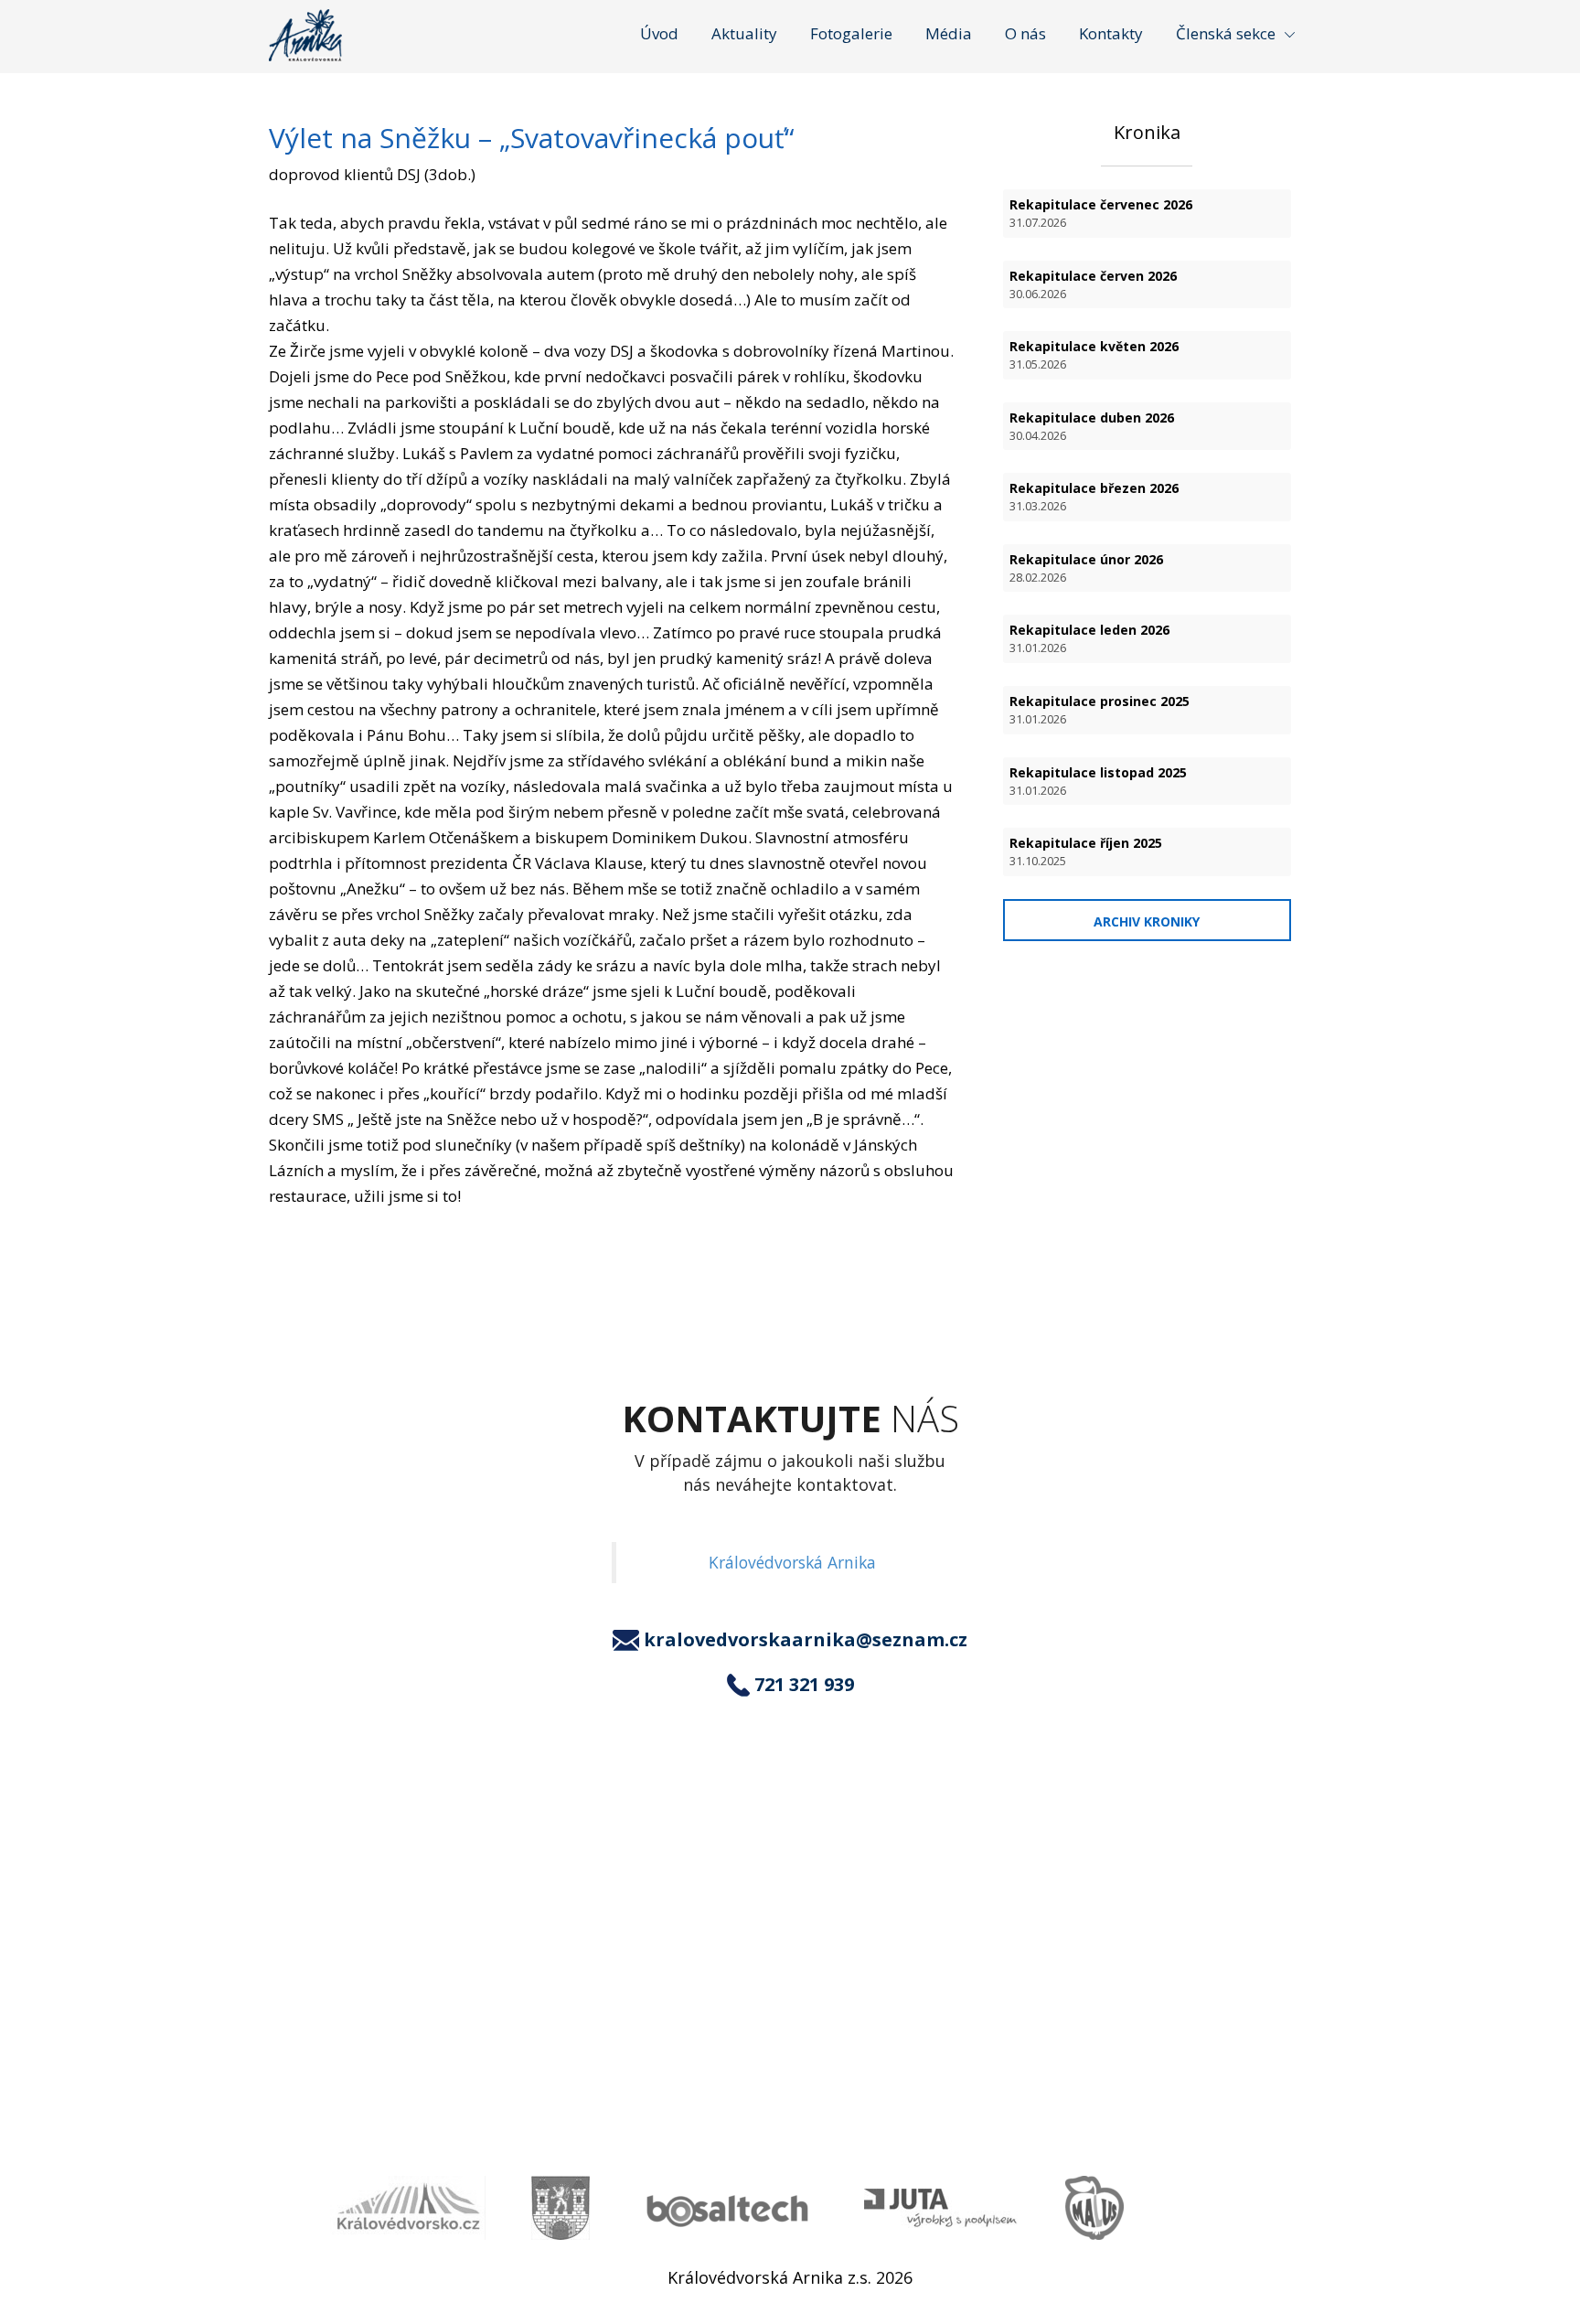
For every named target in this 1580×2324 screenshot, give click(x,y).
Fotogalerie (851, 33)
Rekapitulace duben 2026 (1092, 426)
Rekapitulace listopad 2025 (1098, 781)
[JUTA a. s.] (942, 2208)
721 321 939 (804, 1685)
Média (949, 33)
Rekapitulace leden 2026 (1089, 638)
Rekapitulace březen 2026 (1094, 497)
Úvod (659, 33)
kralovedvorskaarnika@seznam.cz (806, 1640)
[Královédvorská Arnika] (305, 35)
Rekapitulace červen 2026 (1093, 284)
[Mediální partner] (408, 2208)
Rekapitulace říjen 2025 (1086, 851)
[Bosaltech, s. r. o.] (727, 2208)
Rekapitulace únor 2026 (1086, 568)
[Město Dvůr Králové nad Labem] (560, 2208)
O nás (1025, 33)
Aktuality (744, 33)
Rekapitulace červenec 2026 (1101, 213)
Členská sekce (1226, 33)
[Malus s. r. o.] (1094, 2208)
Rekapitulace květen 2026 (1094, 355)
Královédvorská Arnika (792, 1562)
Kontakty (1111, 33)
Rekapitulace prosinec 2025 (1100, 710)
